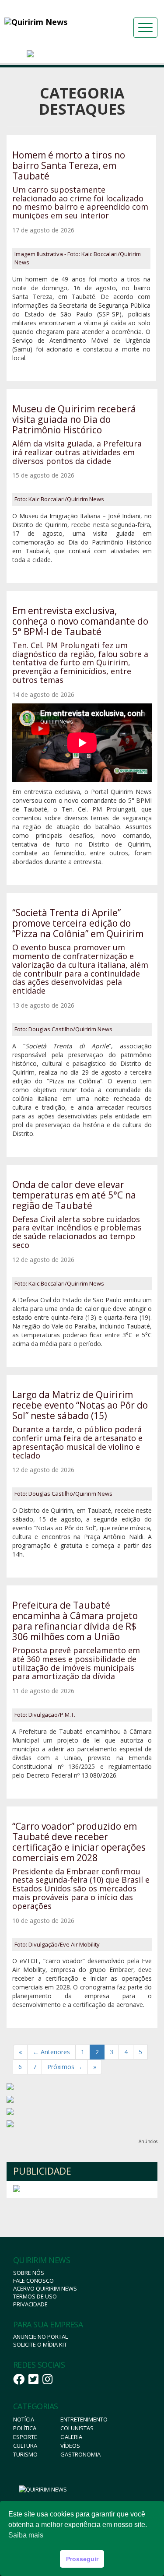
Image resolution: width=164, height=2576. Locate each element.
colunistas (77, 2428)
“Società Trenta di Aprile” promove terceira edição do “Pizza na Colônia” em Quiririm (78, 923)
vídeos (70, 2446)
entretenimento (84, 2419)
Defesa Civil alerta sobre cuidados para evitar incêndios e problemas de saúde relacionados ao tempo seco (77, 1232)
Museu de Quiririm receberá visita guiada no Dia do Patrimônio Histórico (74, 419)
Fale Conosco (33, 2281)
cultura (25, 2446)
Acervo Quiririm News (45, 2288)
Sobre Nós (29, 2273)
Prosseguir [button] (82, 2559)
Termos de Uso (35, 2296)
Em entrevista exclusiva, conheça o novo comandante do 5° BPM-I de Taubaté (80, 621)
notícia (24, 2419)
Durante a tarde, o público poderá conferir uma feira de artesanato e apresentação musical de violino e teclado (77, 1442)
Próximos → (65, 2067)
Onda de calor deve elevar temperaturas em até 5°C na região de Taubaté (74, 1195)
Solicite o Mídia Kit (40, 2344)
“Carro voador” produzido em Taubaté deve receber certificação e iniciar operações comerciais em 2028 (79, 1842)
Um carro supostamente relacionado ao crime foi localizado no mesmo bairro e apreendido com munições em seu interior (80, 202)
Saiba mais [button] (26, 2535)
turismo (25, 2454)
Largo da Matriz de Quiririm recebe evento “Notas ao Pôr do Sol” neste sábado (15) (80, 1405)
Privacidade (30, 2304)
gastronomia (80, 2454)
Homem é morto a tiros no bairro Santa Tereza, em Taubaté (69, 165)
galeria (71, 2437)
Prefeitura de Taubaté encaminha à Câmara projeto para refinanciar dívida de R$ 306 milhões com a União (75, 1621)
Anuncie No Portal (40, 2337)
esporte (25, 2437)
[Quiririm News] (52, 22)
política (25, 2428)
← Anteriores (51, 2052)
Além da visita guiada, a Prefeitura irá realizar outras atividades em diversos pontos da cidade (77, 452)
